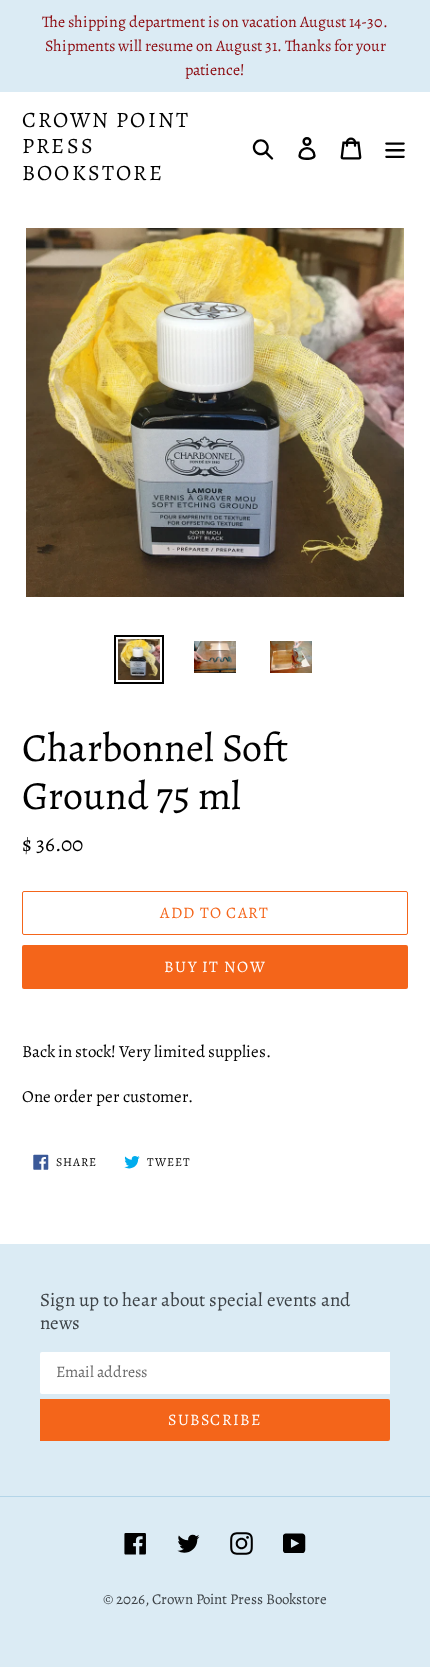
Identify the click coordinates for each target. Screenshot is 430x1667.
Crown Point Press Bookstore (106, 146)
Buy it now (215, 967)
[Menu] (395, 146)
